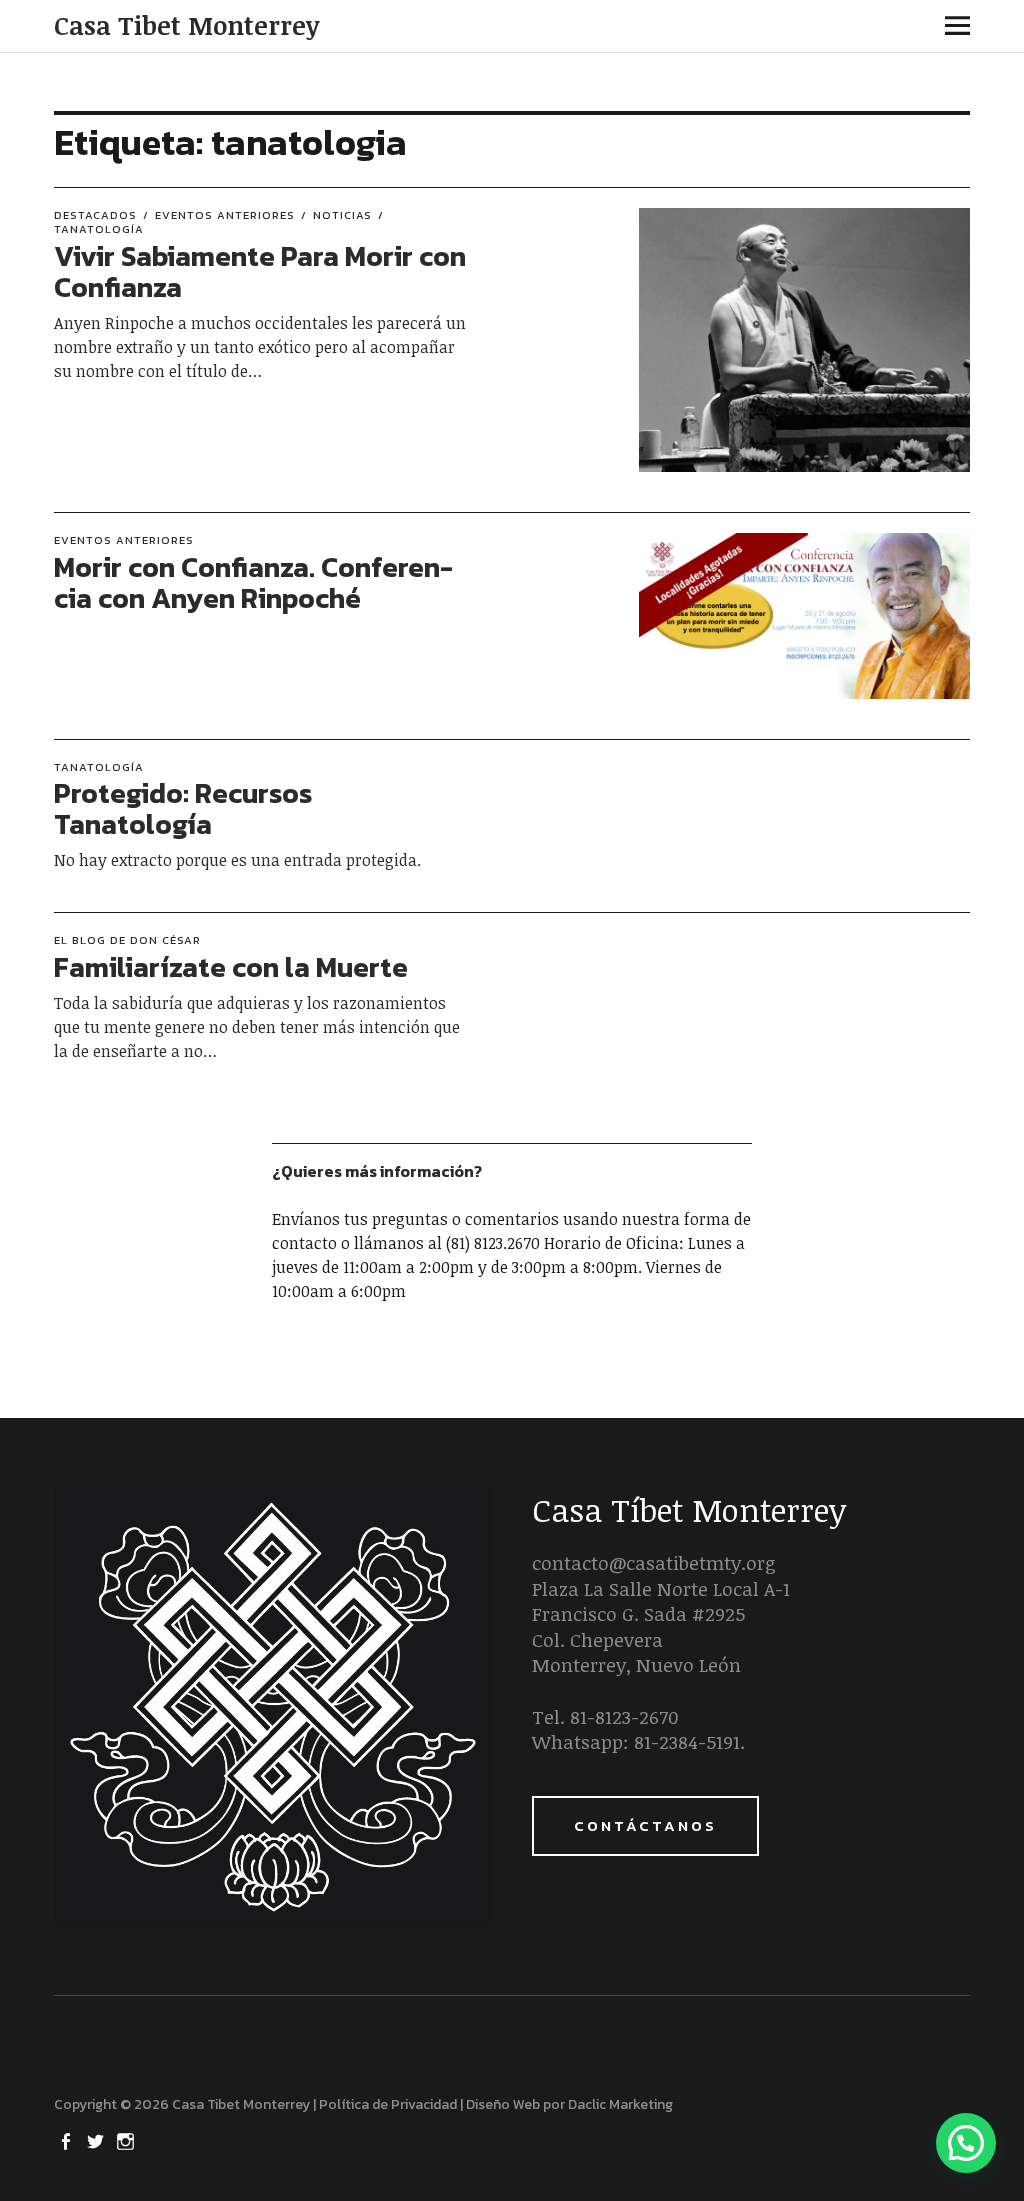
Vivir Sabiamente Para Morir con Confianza (260, 271)
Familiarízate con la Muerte (231, 967)
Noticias (342, 215)
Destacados (95, 215)
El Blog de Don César (127, 940)
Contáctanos (645, 1825)
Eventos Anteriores (225, 215)
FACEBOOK (67, 2140)
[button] (966, 2143)
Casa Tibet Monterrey (186, 25)
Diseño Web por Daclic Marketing (569, 2104)
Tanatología (99, 767)
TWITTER (97, 2140)
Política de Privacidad (388, 2104)
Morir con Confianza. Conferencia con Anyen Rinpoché (253, 582)
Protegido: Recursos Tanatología (183, 808)
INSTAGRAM (127, 2140)
